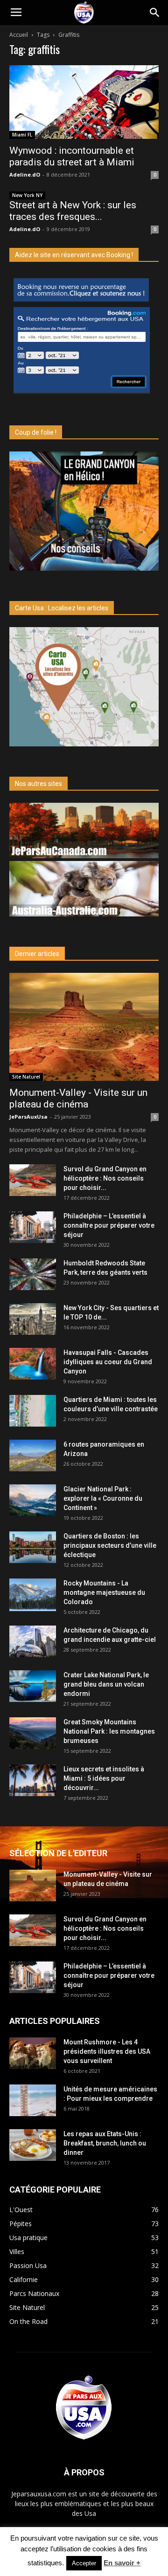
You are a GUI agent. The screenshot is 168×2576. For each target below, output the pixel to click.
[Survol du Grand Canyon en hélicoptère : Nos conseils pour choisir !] (33, 1180)
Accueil (19, 35)
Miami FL (22, 135)
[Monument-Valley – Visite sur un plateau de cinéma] (84, 1027)
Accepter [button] (84, 2563)
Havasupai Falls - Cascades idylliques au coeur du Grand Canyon (108, 1362)
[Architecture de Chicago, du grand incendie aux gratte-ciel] (33, 1642)
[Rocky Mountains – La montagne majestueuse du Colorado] (33, 1595)
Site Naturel (26, 1077)
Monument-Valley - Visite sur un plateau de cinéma (78, 1098)
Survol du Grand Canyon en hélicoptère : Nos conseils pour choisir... (105, 1178)
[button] (155, 13)
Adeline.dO (25, 174)
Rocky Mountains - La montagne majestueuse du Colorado (104, 1592)
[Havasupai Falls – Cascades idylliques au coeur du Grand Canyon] (33, 1364)
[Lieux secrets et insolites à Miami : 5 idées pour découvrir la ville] (33, 1780)
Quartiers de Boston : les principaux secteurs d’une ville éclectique (110, 1545)
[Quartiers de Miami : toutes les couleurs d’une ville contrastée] (33, 1411)
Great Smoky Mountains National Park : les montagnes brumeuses (109, 1731)
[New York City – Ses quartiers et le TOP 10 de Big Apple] (33, 1319)
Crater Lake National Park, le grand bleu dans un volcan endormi (106, 1684)
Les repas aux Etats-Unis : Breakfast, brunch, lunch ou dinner (105, 2143)
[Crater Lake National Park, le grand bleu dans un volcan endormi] (33, 1686)
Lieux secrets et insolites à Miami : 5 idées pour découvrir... (104, 1778)
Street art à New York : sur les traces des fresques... (73, 211)
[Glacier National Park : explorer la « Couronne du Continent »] (33, 1500)
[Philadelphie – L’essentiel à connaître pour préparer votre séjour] (33, 1227)
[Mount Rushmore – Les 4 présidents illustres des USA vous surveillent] (33, 2053)
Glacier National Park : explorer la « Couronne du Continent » (103, 1498)
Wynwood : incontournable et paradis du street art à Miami (72, 156)
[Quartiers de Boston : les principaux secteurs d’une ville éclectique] (33, 1548)
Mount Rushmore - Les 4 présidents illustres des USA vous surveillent (107, 2051)
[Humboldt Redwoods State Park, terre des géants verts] (33, 1274)
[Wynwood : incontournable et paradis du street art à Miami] (84, 102)
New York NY (27, 195)
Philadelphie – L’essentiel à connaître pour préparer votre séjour (109, 1225)
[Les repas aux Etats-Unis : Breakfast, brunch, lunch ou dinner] (33, 2145)
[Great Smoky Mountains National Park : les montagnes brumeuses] (33, 1733)
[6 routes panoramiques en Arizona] (33, 1456)
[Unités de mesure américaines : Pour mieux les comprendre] (33, 2101)
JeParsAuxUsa (28, 1117)
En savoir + (122, 2563)
